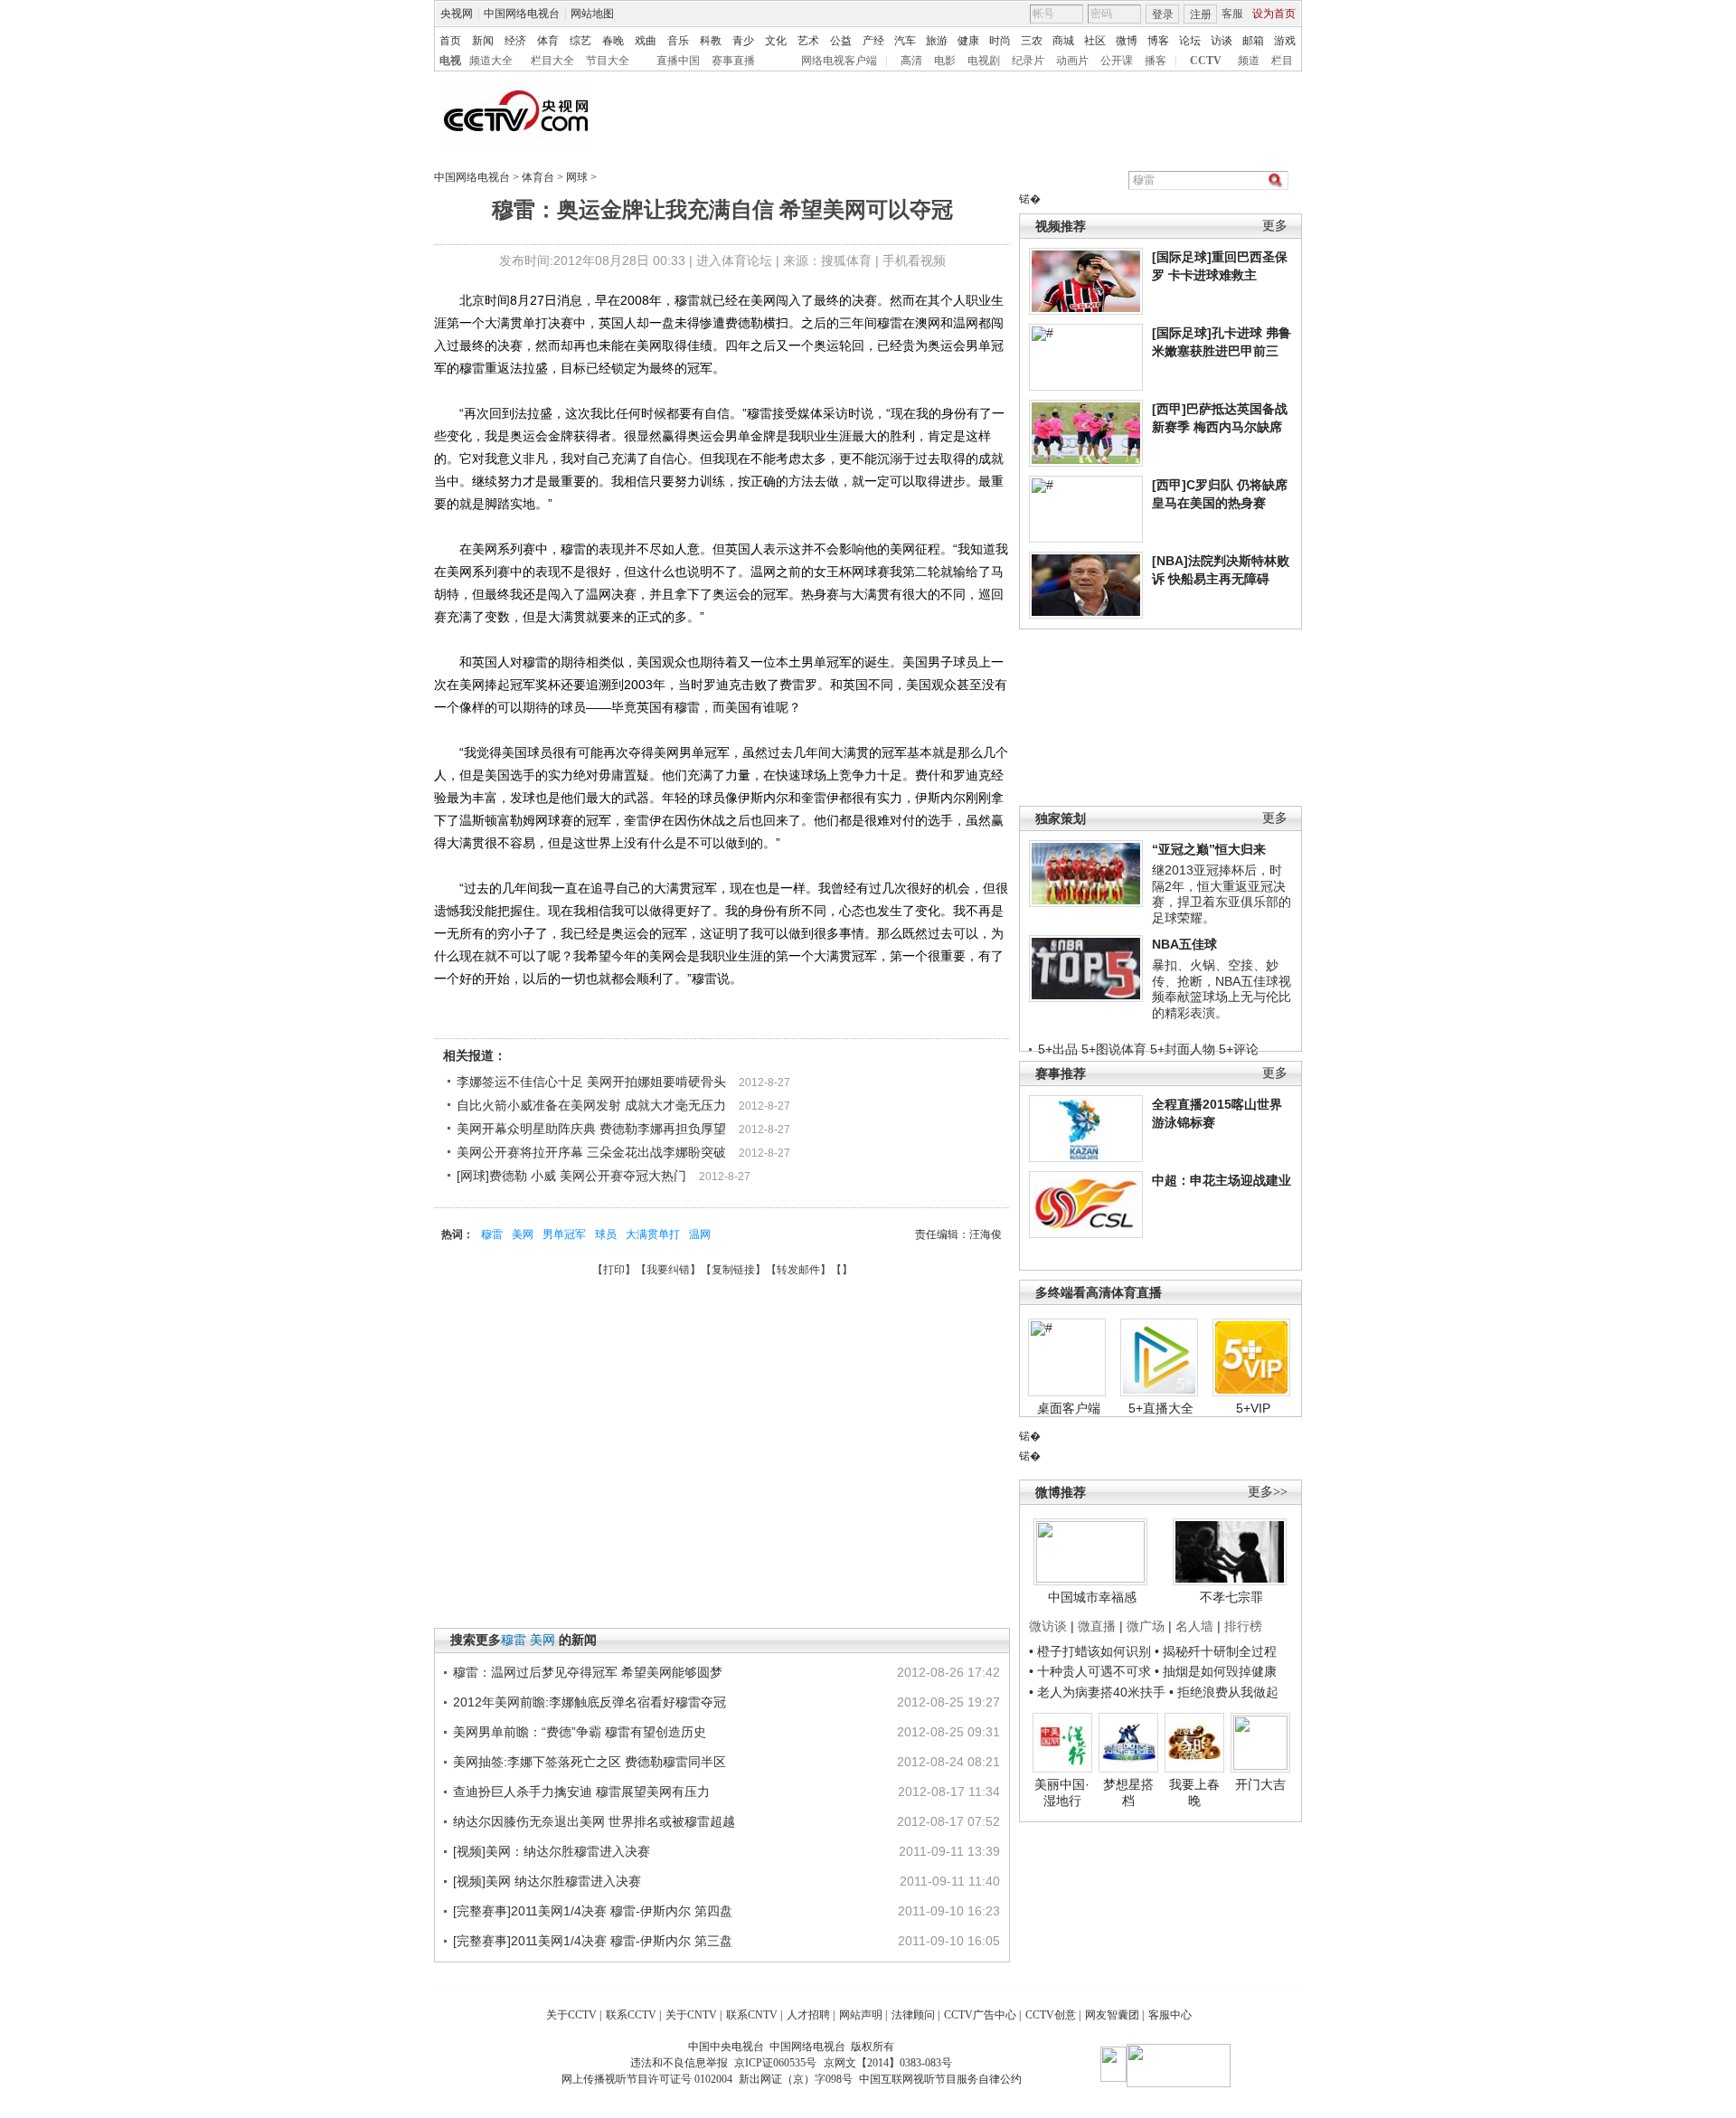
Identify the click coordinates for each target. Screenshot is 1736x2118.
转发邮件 (798, 1270)
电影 (945, 61)
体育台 (538, 177)
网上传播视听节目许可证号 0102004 (647, 2079)
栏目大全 (552, 61)
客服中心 (1170, 2015)
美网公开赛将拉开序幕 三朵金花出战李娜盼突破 (591, 1152)
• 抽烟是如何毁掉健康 (1216, 1671)
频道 (1249, 61)
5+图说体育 (1114, 1049)
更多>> (1268, 1492)
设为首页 (1274, 14)
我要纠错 (668, 1270)
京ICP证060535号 (775, 2063)
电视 (450, 61)
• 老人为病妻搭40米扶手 (1097, 1692)
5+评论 (1239, 1049)
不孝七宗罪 (1231, 1597)
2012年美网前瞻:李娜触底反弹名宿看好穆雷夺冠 (590, 1702)
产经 (873, 41)
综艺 (580, 41)
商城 (1063, 41)
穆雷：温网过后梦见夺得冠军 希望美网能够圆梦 (588, 1672)
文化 (776, 41)
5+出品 (1058, 1049)
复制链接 (733, 1270)
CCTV (1206, 61)
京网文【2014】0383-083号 (888, 2063)
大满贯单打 (653, 1234)
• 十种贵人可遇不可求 (1092, 1671)
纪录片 (1028, 61)
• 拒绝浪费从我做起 (1224, 1692)
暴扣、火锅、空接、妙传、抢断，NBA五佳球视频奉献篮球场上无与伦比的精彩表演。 (1222, 989)
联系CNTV (752, 2015)
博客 (1158, 41)
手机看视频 (914, 260)
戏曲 (646, 41)
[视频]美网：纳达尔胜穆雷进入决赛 (552, 1851)
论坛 (1190, 41)
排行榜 (1243, 1626)
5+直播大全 (1161, 1408)
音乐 (678, 41)
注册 (1201, 14)
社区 (1095, 41)
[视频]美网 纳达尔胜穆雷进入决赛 (547, 1881)
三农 (1032, 41)
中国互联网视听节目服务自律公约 (940, 2079)
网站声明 (861, 2015)
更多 (1275, 226)
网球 (577, 177)
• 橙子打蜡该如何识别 (1090, 1651)
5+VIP (1253, 1408)
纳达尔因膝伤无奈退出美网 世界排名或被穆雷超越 (594, 1821)
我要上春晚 (1194, 1792)
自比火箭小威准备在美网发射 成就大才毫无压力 (591, 1105)
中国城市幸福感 (1092, 1597)
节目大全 (608, 61)
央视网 (457, 14)
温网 (700, 1234)
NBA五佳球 (1184, 944)
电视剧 (984, 61)
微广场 (1146, 1626)
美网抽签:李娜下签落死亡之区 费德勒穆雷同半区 (590, 1762)
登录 (1163, 14)
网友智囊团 (1112, 2015)
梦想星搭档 (1128, 1792)
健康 (968, 41)
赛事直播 (733, 61)
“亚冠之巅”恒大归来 (1209, 849)
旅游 (937, 41)
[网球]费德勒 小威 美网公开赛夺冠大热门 (571, 1176)
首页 (450, 41)
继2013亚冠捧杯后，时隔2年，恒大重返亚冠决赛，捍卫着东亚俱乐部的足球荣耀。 (1222, 894)
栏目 (1282, 61)
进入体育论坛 (734, 260)
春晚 (613, 41)
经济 (515, 41)
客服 (1232, 14)
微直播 (1097, 1626)
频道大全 (491, 61)
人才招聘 (808, 2015)
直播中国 (678, 61)
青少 (743, 41)
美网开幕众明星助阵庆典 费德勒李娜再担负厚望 (591, 1129)
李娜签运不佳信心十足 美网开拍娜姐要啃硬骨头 (591, 1082)
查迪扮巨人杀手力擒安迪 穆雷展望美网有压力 (581, 1792)
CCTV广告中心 (980, 2015)
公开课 (1117, 61)
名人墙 (1194, 1626)
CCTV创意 (1051, 2015)
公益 (841, 41)
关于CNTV (691, 2015)
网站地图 (592, 14)
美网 (523, 1234)
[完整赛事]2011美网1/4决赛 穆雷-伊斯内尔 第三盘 (593, 1941)
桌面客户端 (1069, 1408)
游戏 (1285, 41)
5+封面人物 (1183, 1049)
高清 (911, 61)
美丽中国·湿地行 (1062, 1792)
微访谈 (1048, 1626)
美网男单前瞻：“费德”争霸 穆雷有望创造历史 (580, 1732)
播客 (1156, 61)
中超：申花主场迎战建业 (1222, 1180)
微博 (1127, 41)
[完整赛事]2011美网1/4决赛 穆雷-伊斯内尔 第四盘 (593, 1911)
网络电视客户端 (839, 61)
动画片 (1072, 61)
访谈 (1222, 41)
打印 (614, 1270)
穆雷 (492, 1234)
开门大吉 (1260, 1784)
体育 (548, 41)
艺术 (808, 41)
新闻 (483, 41)
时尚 (1000, 41)
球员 (606, 1234)
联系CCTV (631, 2015)
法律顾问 (913, 2015)
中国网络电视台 (522, 14)
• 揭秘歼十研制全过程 (1216, 1651)
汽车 (905, 41)
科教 (711, 41)
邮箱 (1253, 41)
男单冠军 (564, 1234)
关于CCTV (571, 2015)
